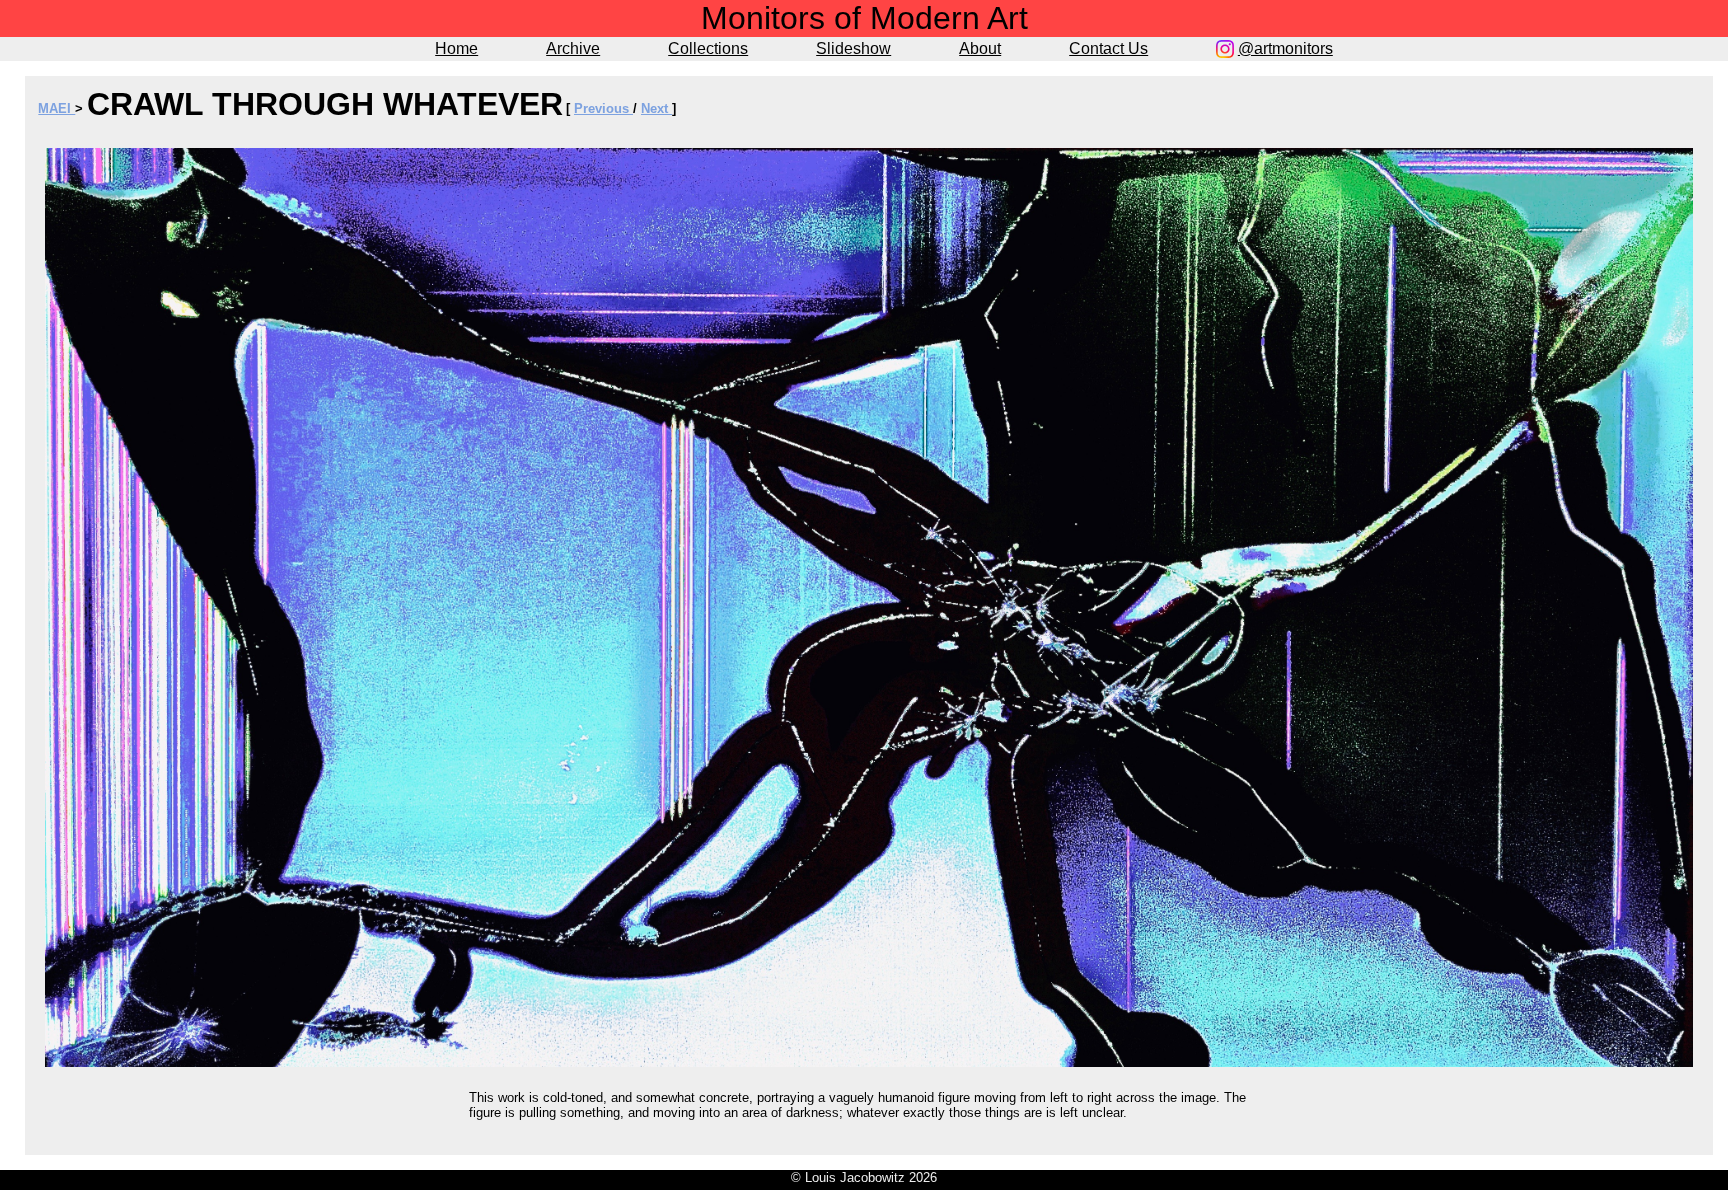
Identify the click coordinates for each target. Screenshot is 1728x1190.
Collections (708, 48)
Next (656, 108)
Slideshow (853, 48)
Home (456, 48)
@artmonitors (1285, 48)
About (980, 48)
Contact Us (1108, 48)
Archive (573, 48)
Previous (603, 108)
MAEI (56, 108)
